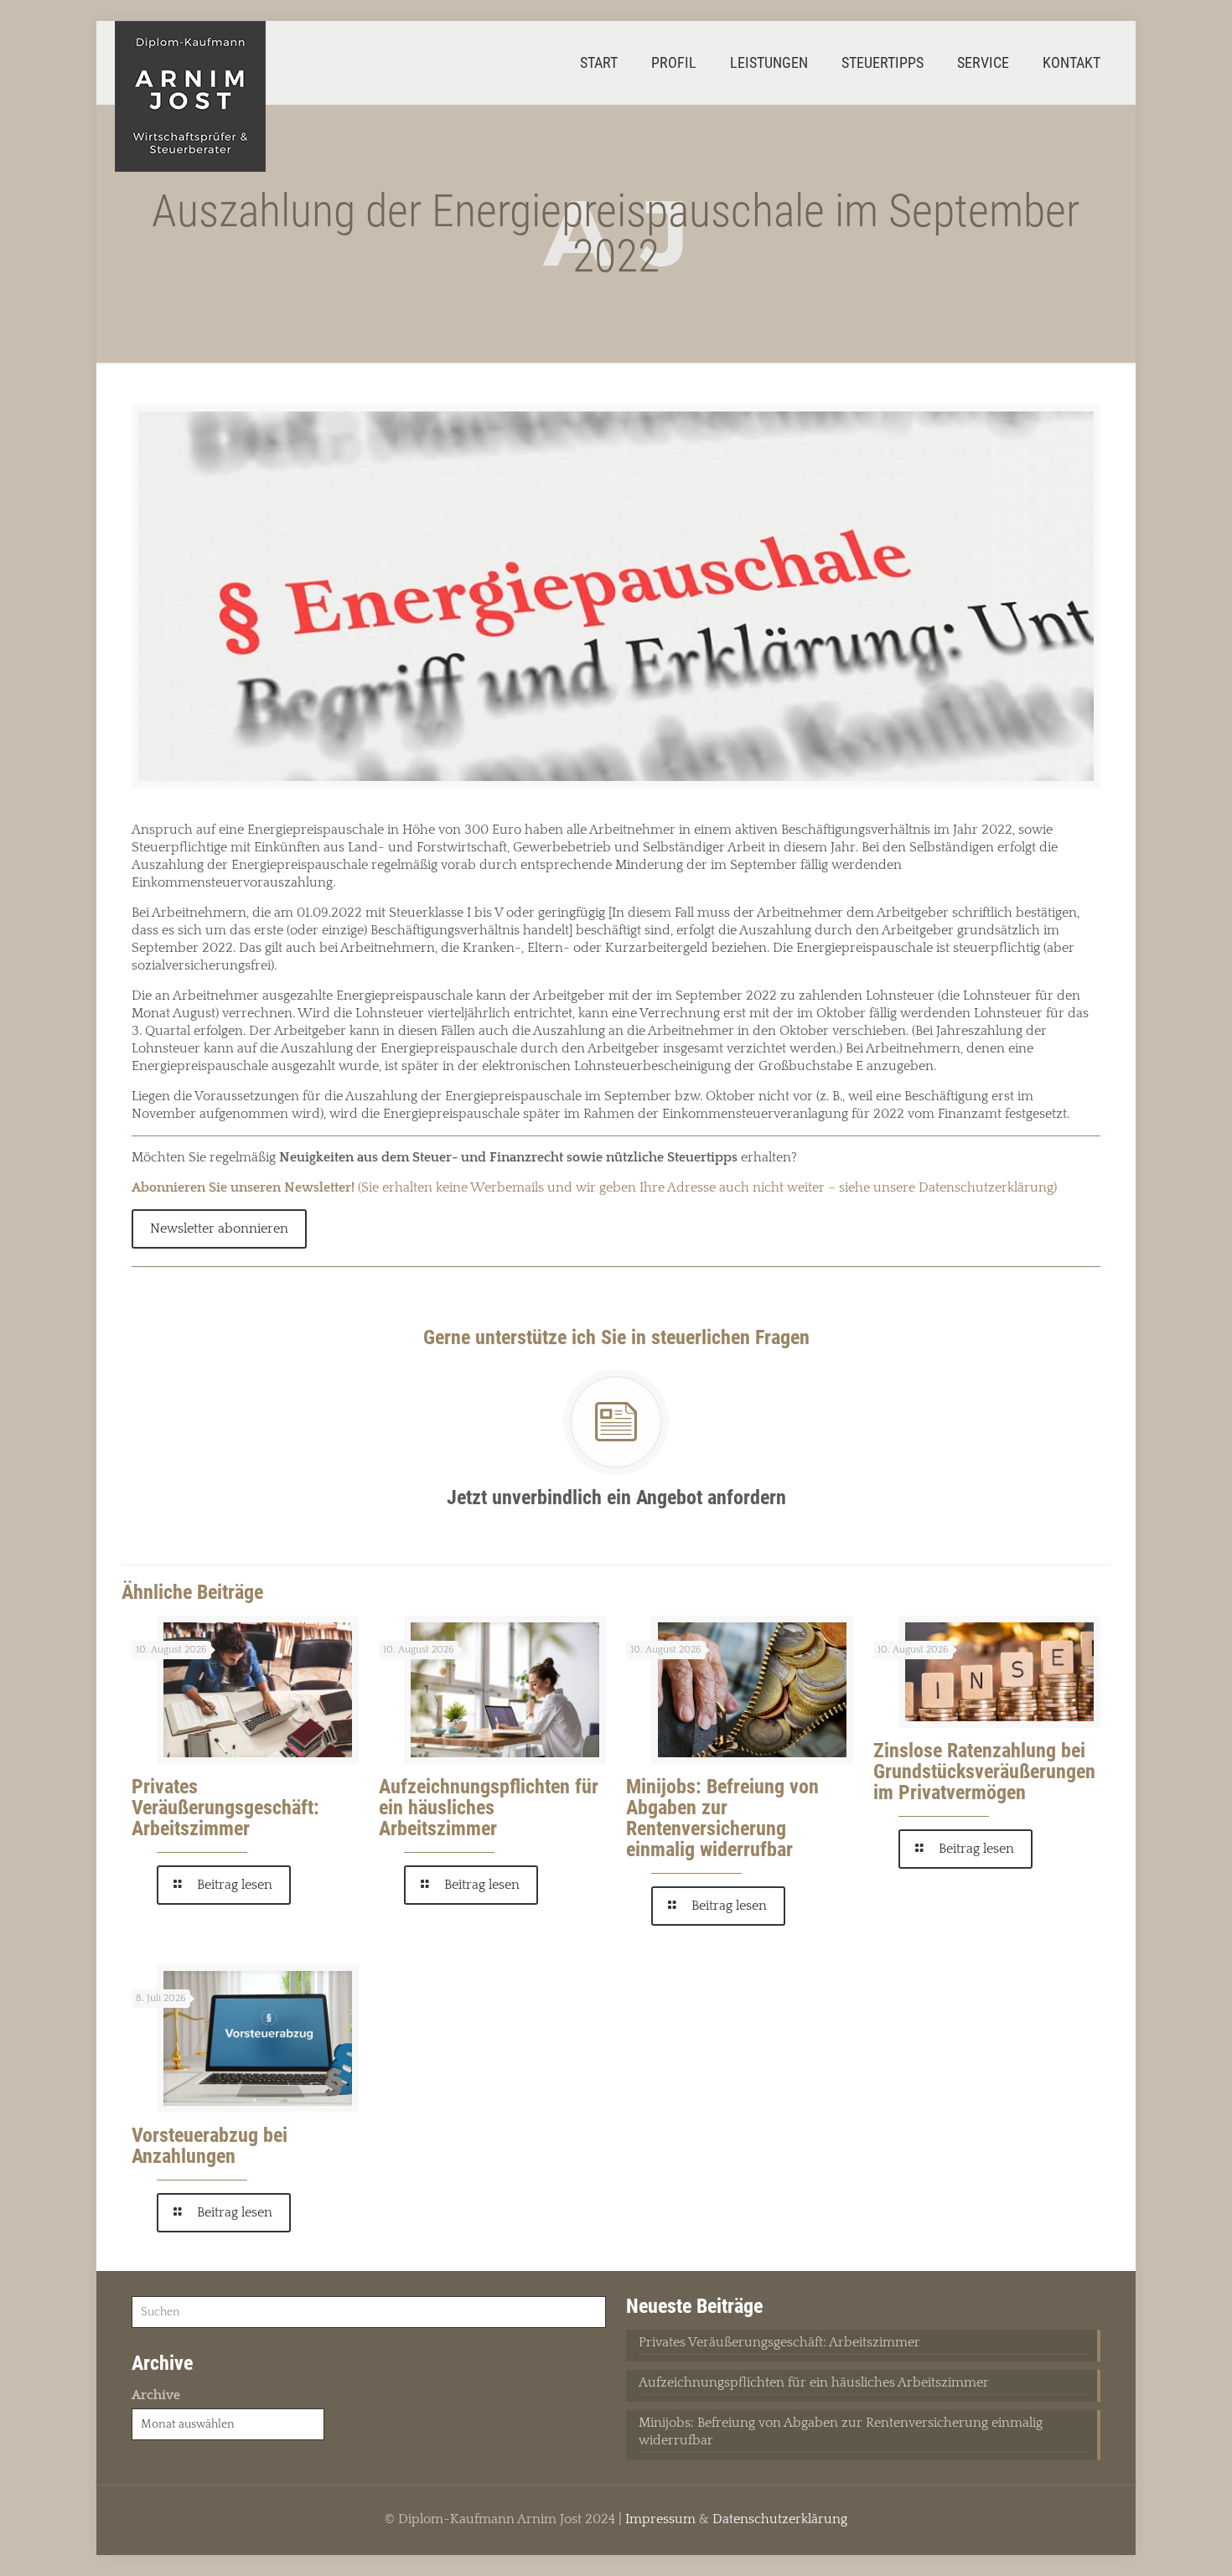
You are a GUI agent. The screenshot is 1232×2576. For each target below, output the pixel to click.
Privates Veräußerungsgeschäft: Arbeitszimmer (225, 1808)
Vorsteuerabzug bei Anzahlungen (210, 2146)
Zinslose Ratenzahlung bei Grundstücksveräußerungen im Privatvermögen (984, 1772)
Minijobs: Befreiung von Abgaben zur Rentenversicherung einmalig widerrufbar (722, 1818)
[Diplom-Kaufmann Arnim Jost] (190, 96)
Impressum (660, 2519)
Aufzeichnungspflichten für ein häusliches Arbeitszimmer (489, 1808)
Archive (156, 2395)
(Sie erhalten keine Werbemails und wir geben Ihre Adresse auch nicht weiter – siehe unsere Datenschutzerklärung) (594, 1187)
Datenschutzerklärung (780, 2519)
